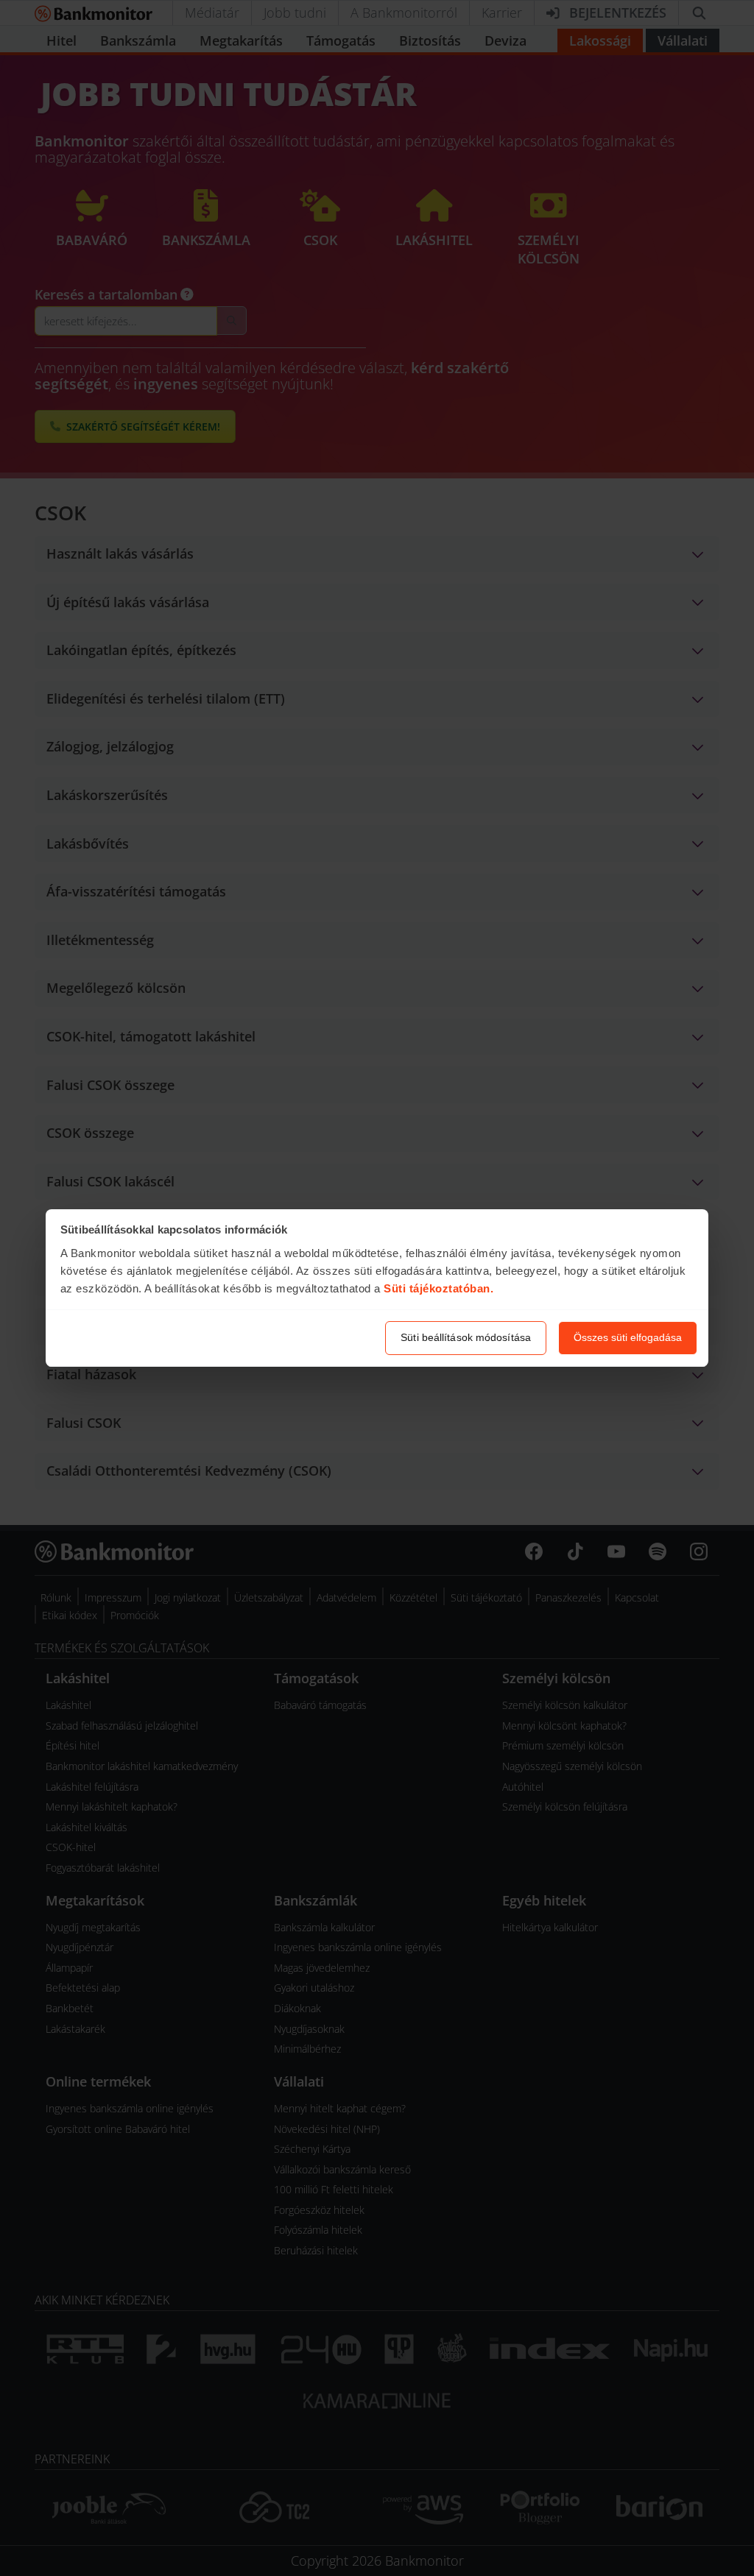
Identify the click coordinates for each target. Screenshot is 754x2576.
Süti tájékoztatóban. (438, 1288)
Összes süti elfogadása (628, 1337)
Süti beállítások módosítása (466, 1337)
